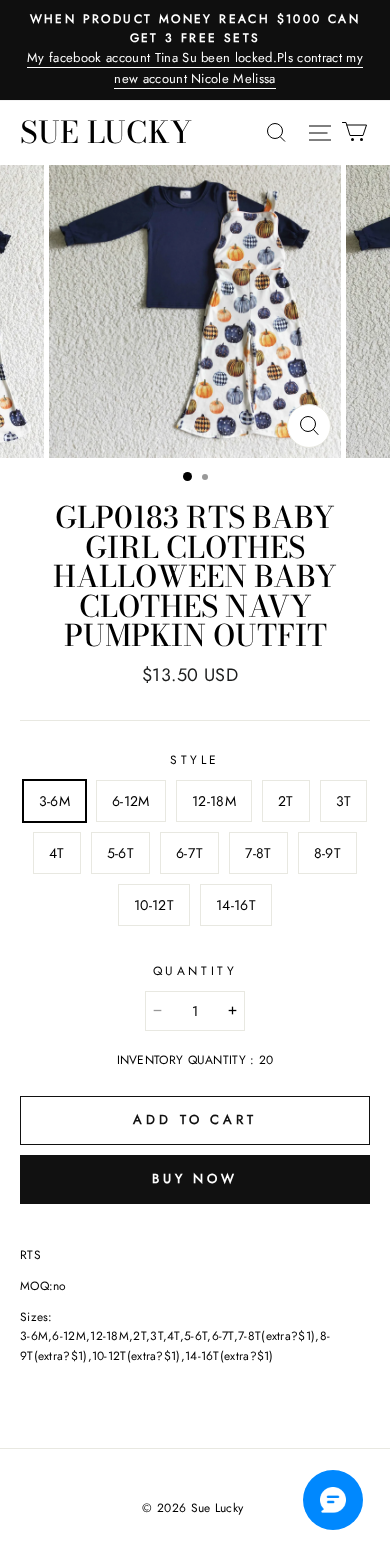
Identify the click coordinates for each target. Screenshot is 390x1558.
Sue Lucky (106, 132)
